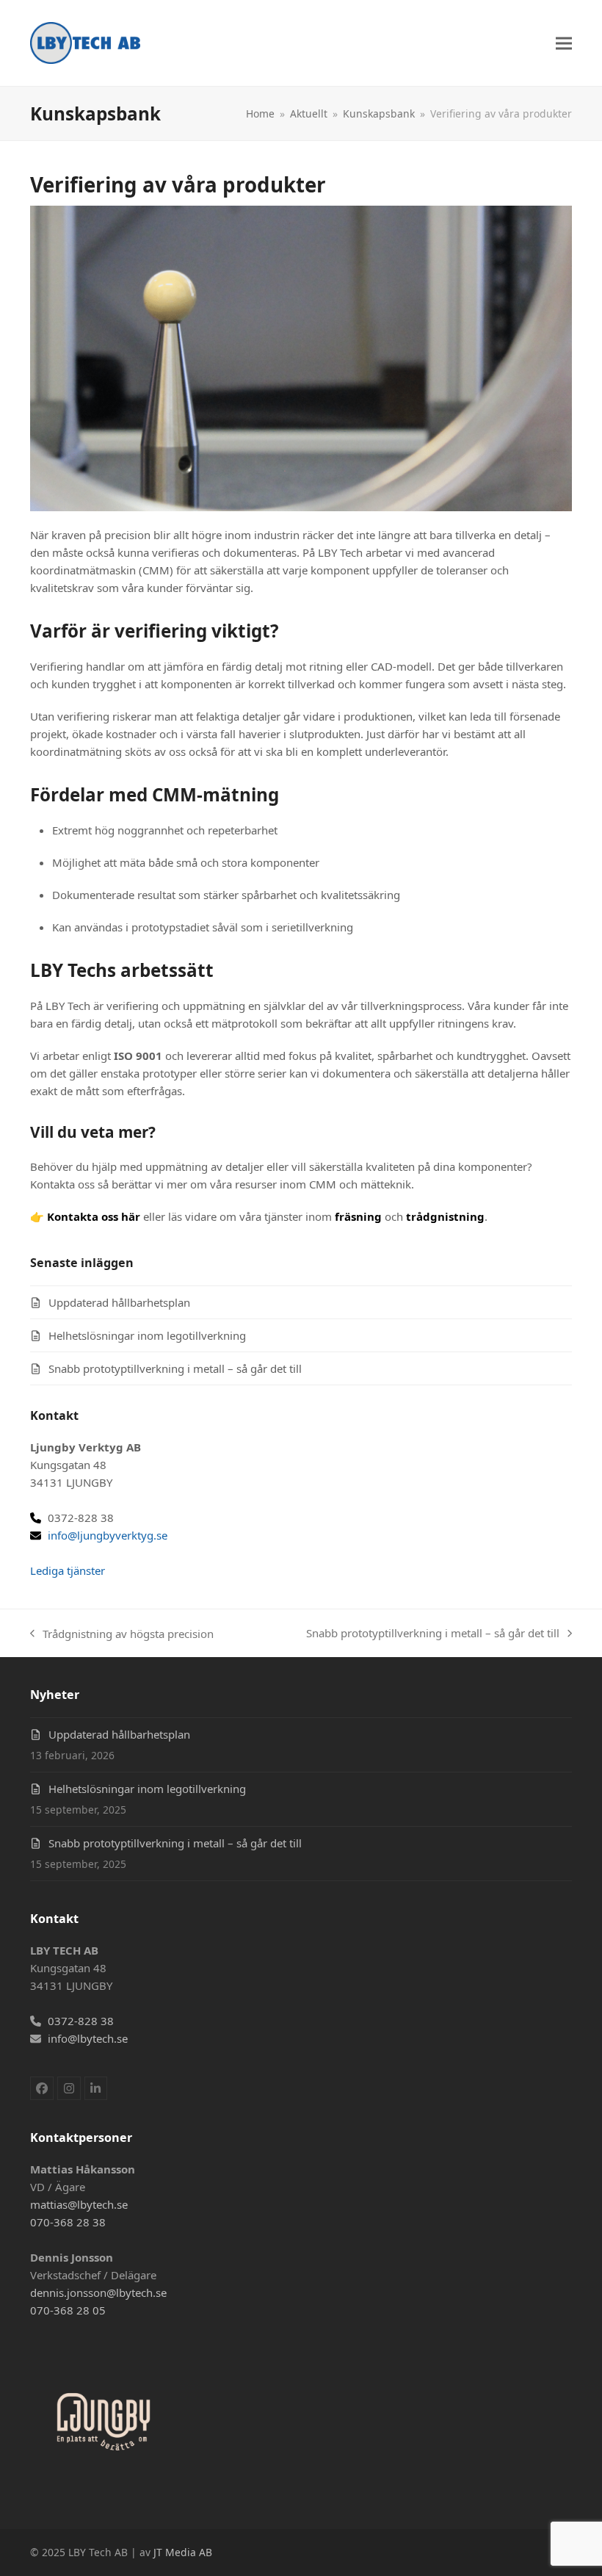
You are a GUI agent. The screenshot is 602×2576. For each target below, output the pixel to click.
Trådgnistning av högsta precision (122, 1634)
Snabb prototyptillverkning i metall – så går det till (175, 1368)
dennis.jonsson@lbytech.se (98, 2292)
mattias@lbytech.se (79, 2204)
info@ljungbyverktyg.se (108, 1535)
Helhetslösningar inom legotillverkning (147, 1335)
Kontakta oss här (94, 1216)
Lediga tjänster (68, 1570)
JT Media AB (183, 2552)
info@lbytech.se (88, 2038)
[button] (564, 43)
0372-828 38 (81, 2021)
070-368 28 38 (68, 2222)
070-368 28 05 (68, 2310)
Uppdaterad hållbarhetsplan (119, 1302)
